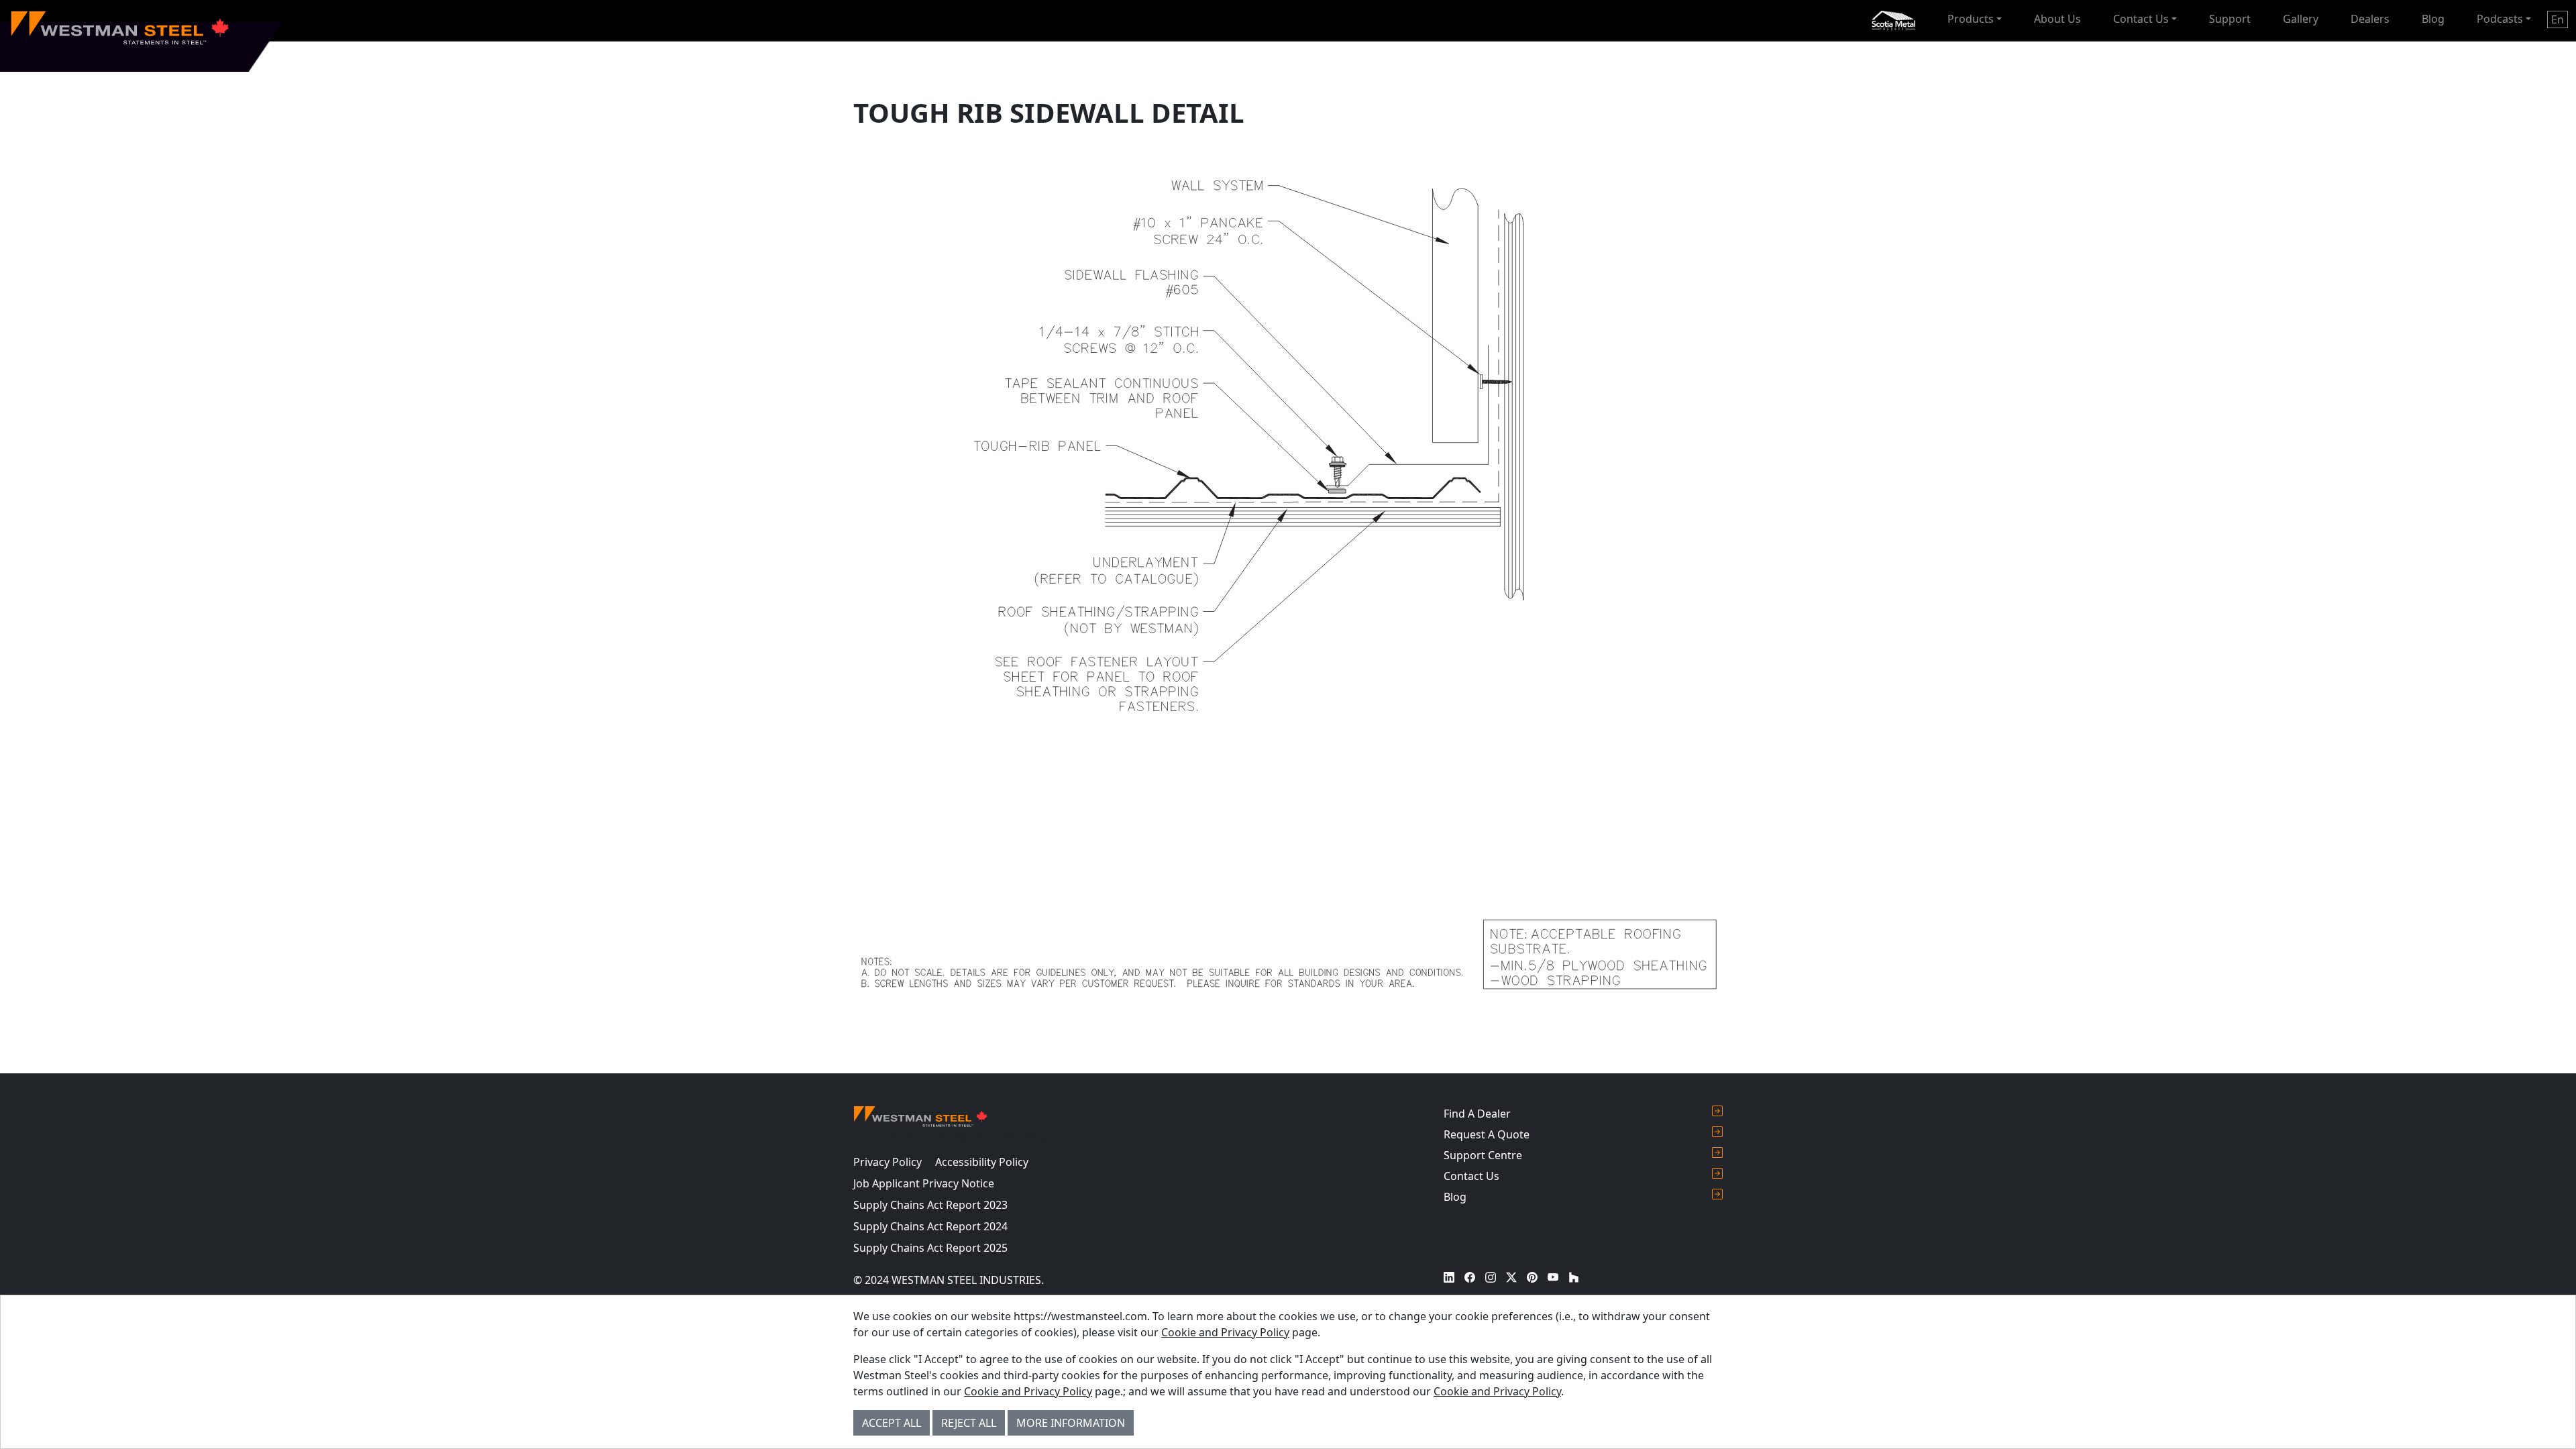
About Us (2057, 19)
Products (1971, 19)
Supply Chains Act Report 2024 (930, 1226)
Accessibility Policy (982, 1162)
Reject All (969, 1423)
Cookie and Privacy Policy (1225, 1332)
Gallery (2301, 19)
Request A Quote (1487, 1134)
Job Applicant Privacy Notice (924, 1183)
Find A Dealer (1477, 1114)
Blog (2433, 19)
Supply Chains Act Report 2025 (930, 1248)
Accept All (892, 1423)
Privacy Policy (888, 1162)
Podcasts (2500, 19)
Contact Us (2141, 19)
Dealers (2370, 19)
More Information (1071, 1423)
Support (2230, 19)
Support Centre (1483, 1155)
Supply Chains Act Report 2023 (930, 1205)
